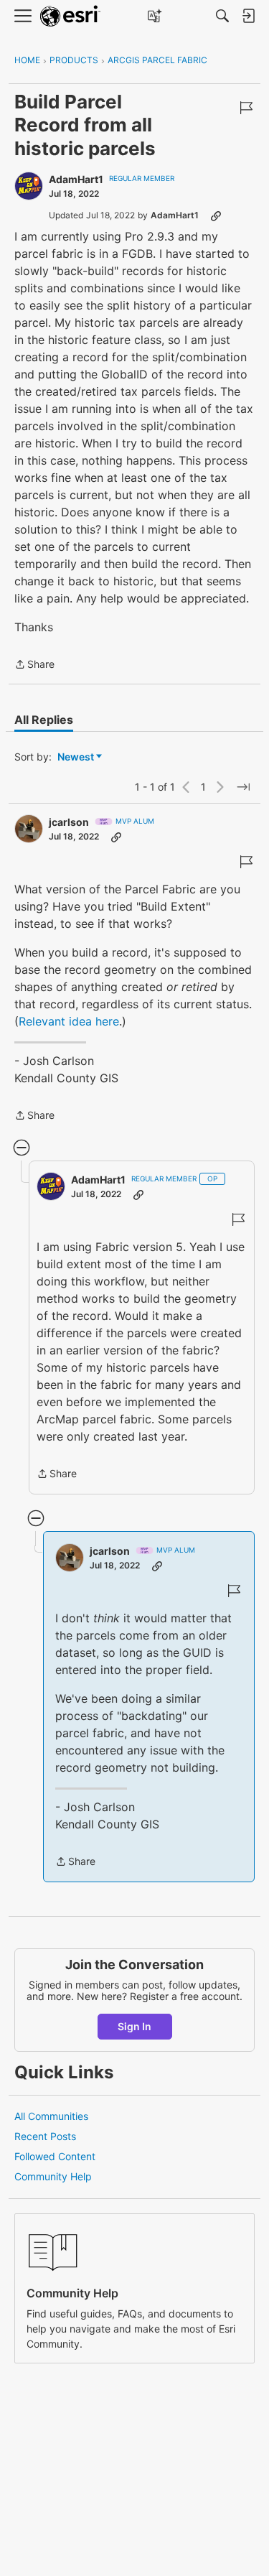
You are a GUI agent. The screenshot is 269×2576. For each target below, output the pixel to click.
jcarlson (69, 822)
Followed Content (55, 2156)
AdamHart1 (76, 179)
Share (34, 665)
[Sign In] (248, 16)
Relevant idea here (69, 1021)
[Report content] (246, 108)
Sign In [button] (134, 2026)
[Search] (222, 16)
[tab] (44, 720)
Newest (76, 757)
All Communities (51, 2116)
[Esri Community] (70, 16)
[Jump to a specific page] (243, 787)
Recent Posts (45, 2136)
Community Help (53, 2176)
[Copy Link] (216, 215)
